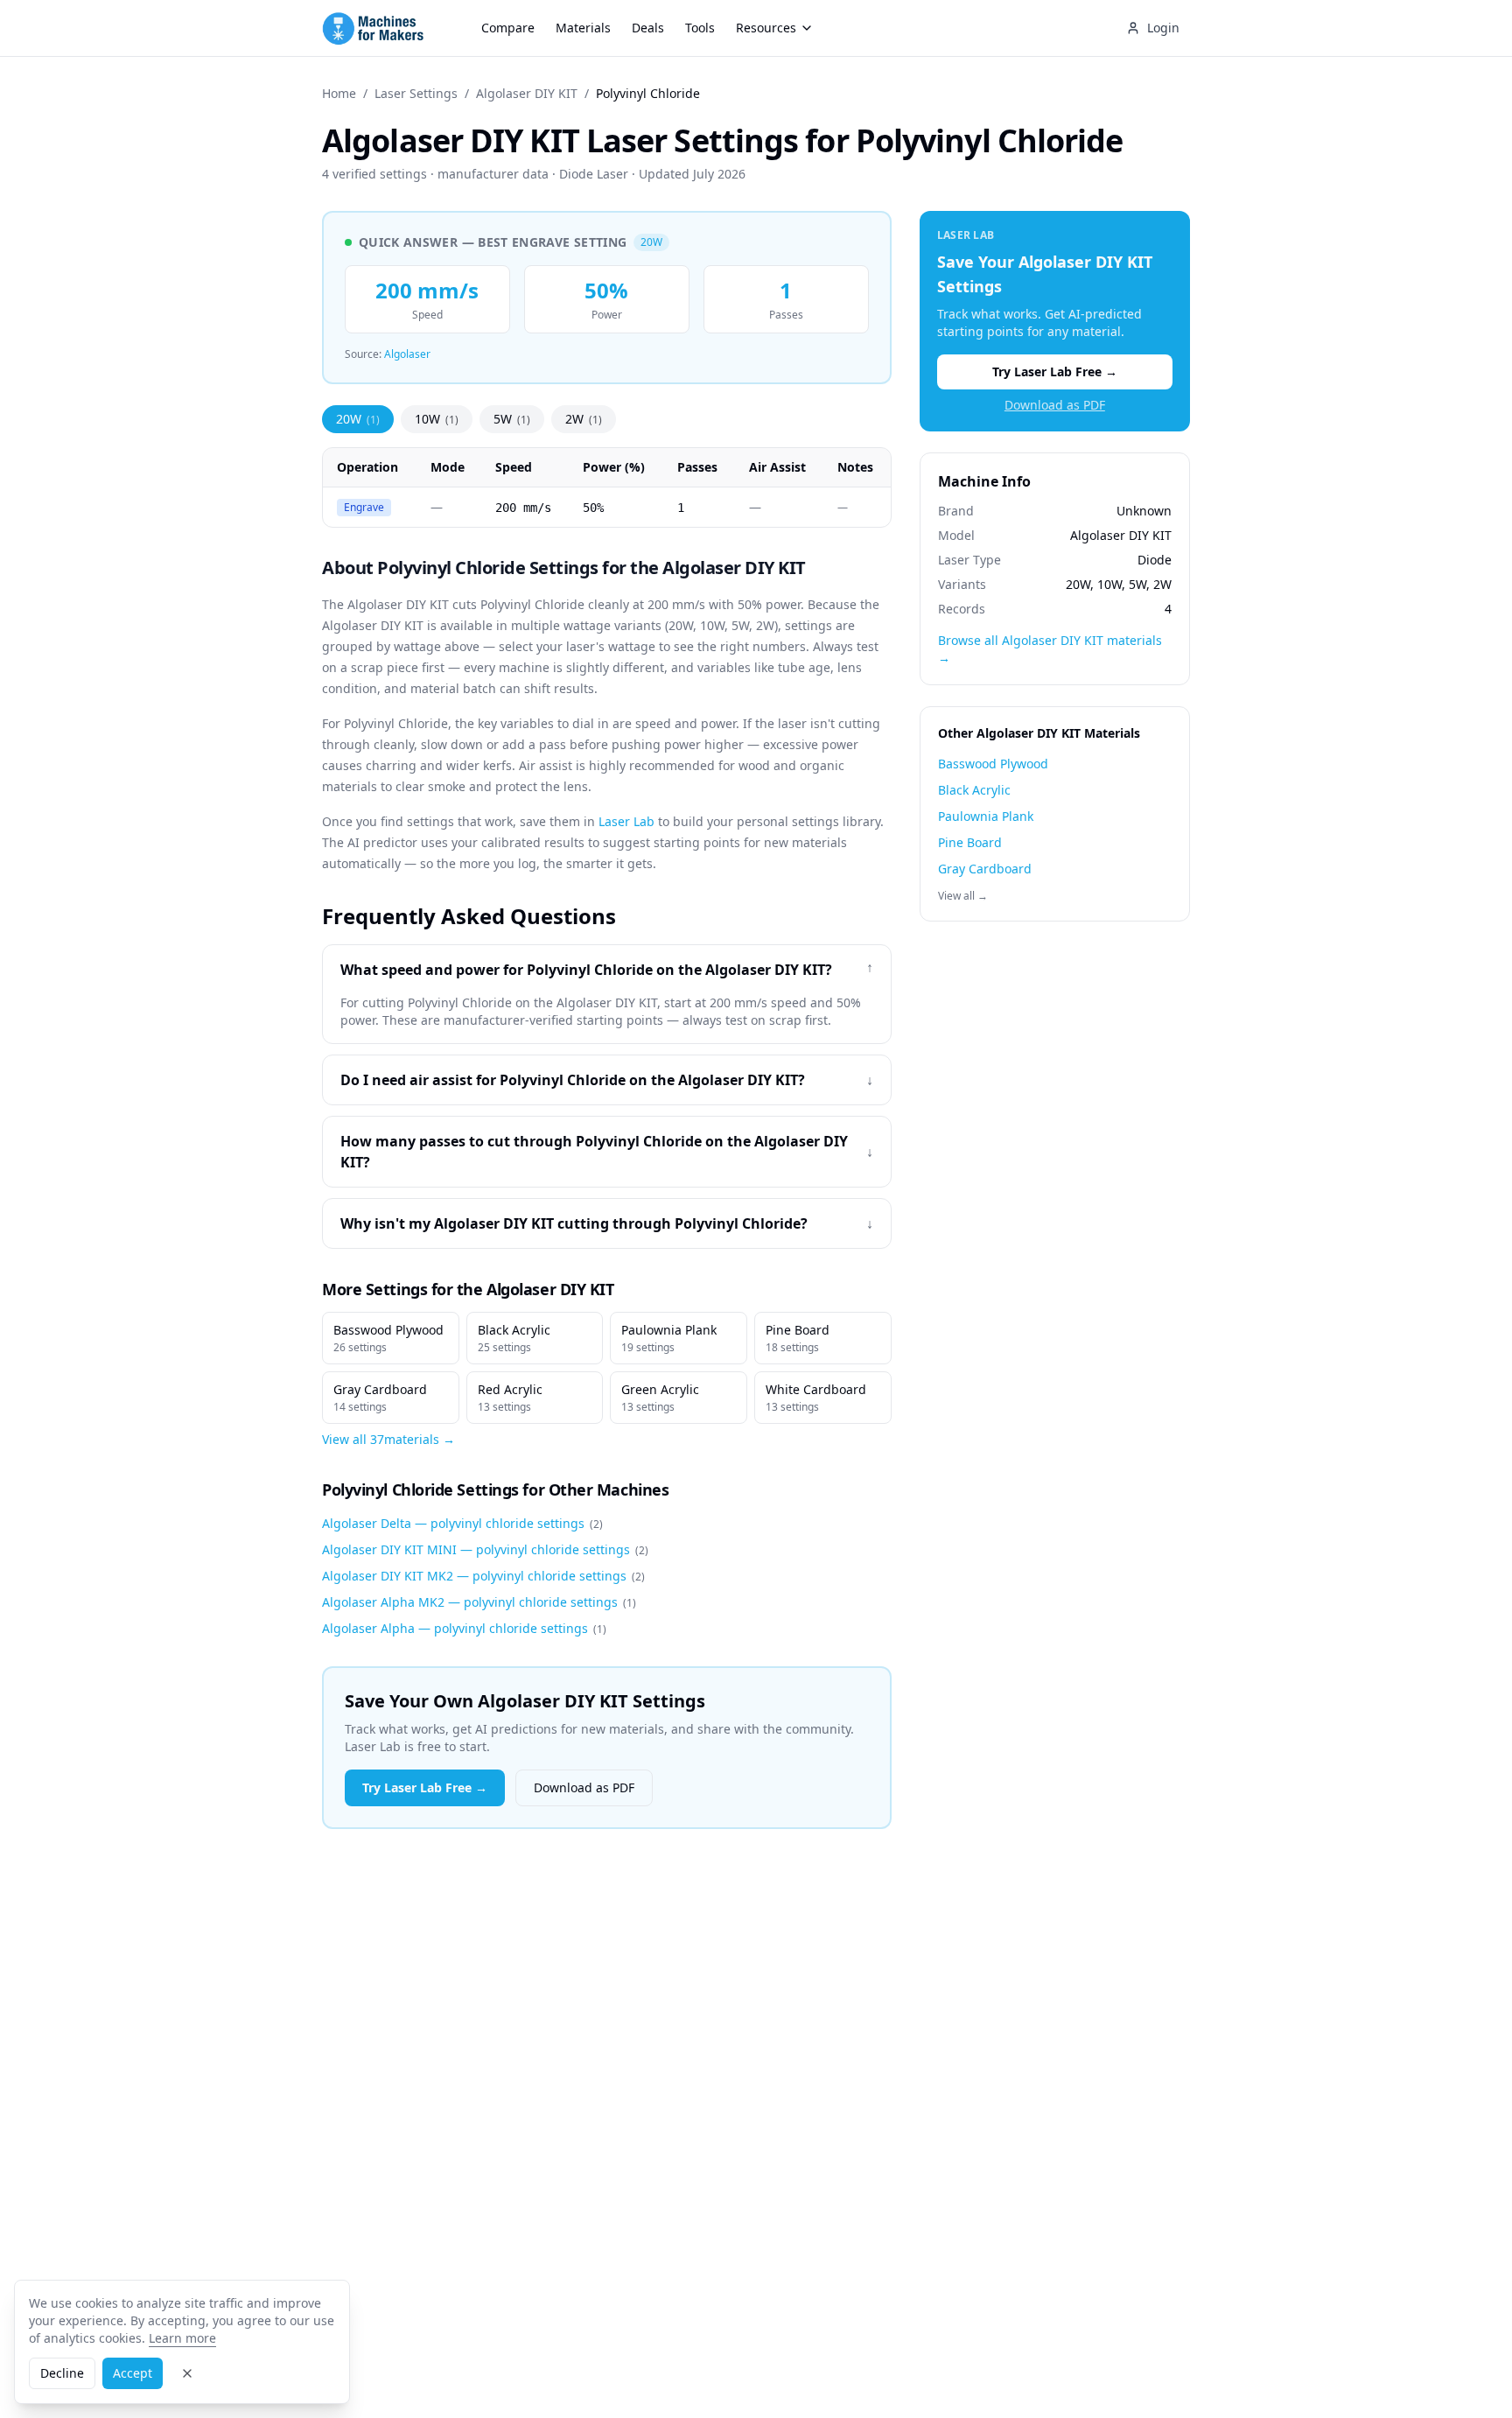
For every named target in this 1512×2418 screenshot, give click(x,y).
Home (339, 93)
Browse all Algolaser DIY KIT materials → (1050, 649)
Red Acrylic (510, 1398)
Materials (583, 28)
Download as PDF (584, 1787)
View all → (963, 896)
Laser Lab (626, 821)
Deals (648, 28)
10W (437, 419)
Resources (766, 28)
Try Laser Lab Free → (425, 1787)
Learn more (182, 2338)
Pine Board (798, 1338)
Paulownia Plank (669, 1338)
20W (358, 419)
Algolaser (407, 354)
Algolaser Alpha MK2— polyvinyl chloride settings (479, 1602)
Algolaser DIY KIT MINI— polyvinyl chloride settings (485, 1549)
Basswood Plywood (388, 1338)
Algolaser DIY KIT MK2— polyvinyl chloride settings (483, 1576)
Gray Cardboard (380, 1398)
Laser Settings (416, 93)
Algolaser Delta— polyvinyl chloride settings (462, 1523)
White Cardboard (816, 1398)
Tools (700, 28)
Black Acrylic (514, 1338)
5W (512, 419)
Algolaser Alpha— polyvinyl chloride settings (464, 1628)
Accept (133, 2373)
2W (584, 419)
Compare (508, 28)
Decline (62, 2373)
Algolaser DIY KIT (527, 93)
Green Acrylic (660, 1398)
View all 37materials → (388, 1439)
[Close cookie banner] (187, 2373)
